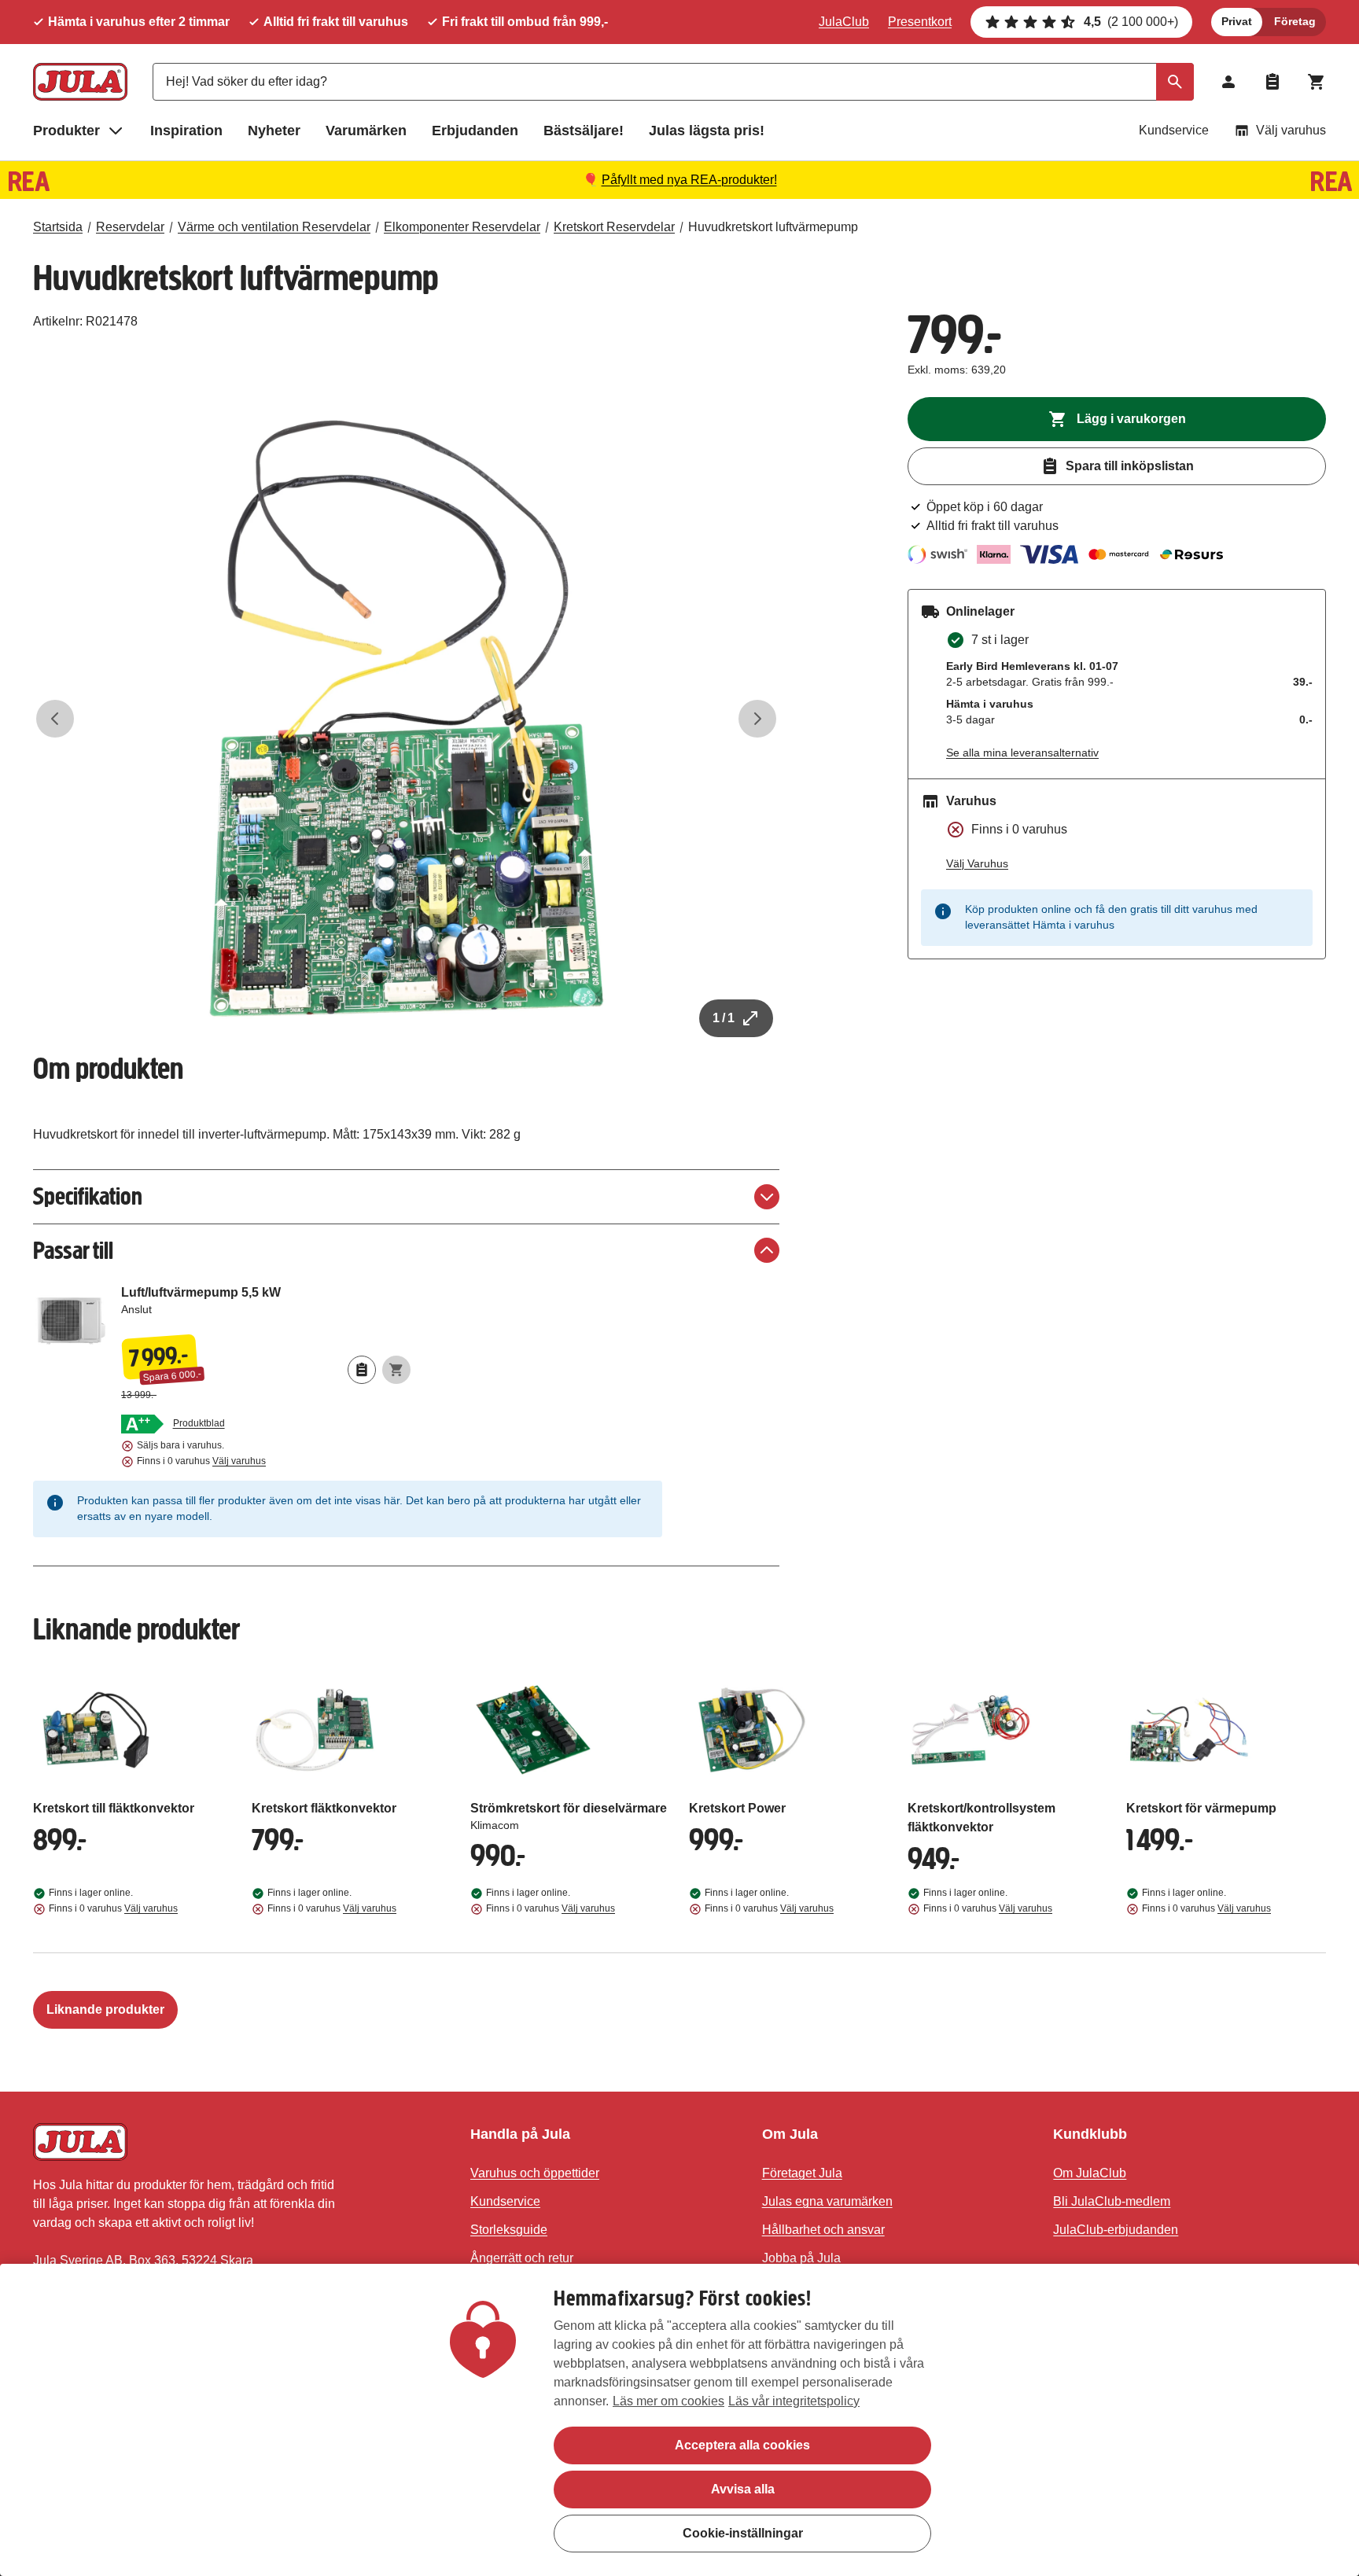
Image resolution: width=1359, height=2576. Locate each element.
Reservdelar (130, 227)
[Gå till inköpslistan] (1272, 82)
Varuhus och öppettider (535, 2173)
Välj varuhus (1291, 130)
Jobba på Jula (801, 2258)
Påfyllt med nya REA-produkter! (689, 180)
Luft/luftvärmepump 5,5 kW (266, 1307)
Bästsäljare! (584, 131)
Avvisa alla (743, 2489)
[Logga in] (1228, 82)
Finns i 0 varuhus (201, 1461)
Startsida (58, 227)
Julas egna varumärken (827, 2201)
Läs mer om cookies (668, 2401)
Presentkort (920, 22)
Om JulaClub (1090, 2173)
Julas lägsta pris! (707, 131)
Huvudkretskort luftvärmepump (773, 227)
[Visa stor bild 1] (407, 719)
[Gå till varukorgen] (1317, 82)
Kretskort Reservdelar (614, 227)
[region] (679, 2420)
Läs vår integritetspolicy (794, 2401)
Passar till (73, 1251)
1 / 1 (724, 1018)
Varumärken (366, 131)
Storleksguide (509, 2230)
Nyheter (274, 131)
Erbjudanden (475, 131)
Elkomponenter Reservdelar (462, 227)
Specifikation (88, 1196)
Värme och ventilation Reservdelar (274, 227)
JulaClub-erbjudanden (1116, 2230)
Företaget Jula (802, 2173)
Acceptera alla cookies (742, 2445)
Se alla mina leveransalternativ (1022, 753)
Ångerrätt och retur (522, 2258)
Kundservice (1174, 130)
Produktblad (199, 1423)
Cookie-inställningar (743, 2533)
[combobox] (673, 82)
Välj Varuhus (977, 863)
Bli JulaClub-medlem (1112, 2201)
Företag (1295, 21)
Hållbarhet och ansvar (823, 2230)
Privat (1237, 21)
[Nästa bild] (757, 719)
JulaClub (844, 22)
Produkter (66, 131)
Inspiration (186, 131)
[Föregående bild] (55, 719)
